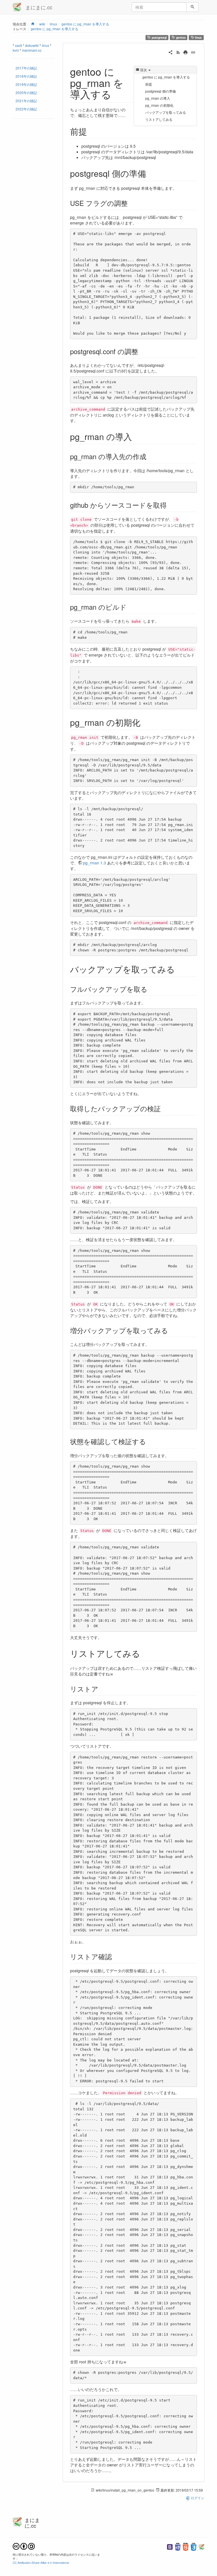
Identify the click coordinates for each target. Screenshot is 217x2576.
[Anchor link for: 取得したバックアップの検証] (164, 1108)
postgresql (159, 37)
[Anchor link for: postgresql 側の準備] (150, 173)
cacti (19, 45)
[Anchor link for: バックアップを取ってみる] (179, 969)
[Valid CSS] (194, 2546)
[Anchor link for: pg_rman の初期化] (145, 722)
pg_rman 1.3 (95, 863)
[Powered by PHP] (178, 2546)
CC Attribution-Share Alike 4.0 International (41, 2563)
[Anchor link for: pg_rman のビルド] (130, 607)
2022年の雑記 (26, 109)
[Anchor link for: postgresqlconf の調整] (142, 351)
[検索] (193, 7)
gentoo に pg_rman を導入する (85, 24)
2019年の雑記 (26, 84)
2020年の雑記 (26, 92)
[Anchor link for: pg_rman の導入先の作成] (150, 456)
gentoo (180, 37)
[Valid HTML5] (186, 2546)
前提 (149, 84)
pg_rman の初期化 (159, 105)
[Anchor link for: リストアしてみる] (144, 1653)
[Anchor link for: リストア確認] (115, 1956)
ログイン (197, 2498)
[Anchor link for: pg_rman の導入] (136, 436)
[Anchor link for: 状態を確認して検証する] (149, 1441)
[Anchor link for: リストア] (102, 1689)
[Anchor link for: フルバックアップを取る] (151, 989)
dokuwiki (32, 45)
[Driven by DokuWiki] (201, 2546)
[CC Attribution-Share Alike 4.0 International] (24, 2546)
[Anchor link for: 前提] (91, 131)
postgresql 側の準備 (160, 91)
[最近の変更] (178, 52)
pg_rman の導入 (158, 98)
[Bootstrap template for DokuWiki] (170, 2546)
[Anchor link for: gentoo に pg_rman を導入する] (117, 94)
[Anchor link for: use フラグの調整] (131, 203)
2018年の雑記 (26, 76)
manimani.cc (32, 50)
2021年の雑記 (26, 101)
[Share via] (171, 52)
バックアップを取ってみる (166, 112)
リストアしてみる (159, 119)
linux (198, 37)
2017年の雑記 (26, 68)
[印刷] (185, 52)
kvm (16, 50)
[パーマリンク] (193, 52)
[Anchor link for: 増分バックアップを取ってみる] (172, 1330)
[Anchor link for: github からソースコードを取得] (170, 505)
